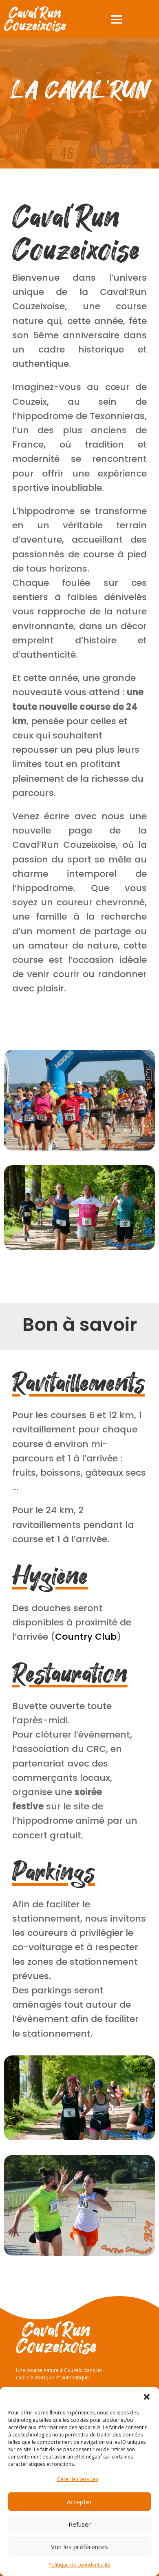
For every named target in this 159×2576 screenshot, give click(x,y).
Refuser (80, 2524)
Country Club (86, 1637)
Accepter (79, 2502)
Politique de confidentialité (79, 2565)
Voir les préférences (79, 2547)
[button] (147, 2397)
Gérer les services (78, 2479)
